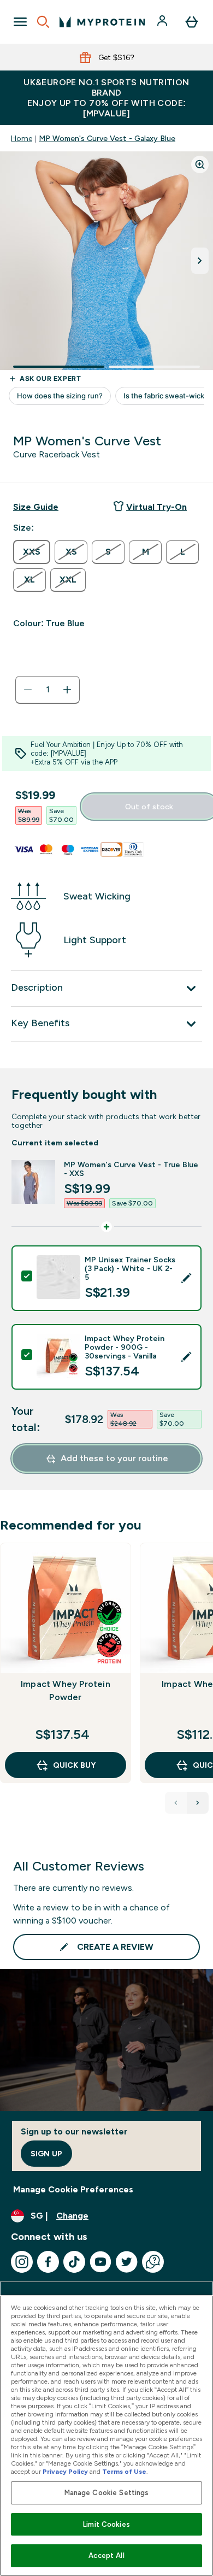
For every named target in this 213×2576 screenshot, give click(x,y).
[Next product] (198, 1803)
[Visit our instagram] (22, 2262)
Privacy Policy (65, 2472)
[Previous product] (176, 1803)
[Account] (163, 22)
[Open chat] (153, 2262)
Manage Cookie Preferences (73, 2189)
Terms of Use (124, 2472)
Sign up (46, 2154)
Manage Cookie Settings (107, 2493)
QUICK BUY (74, 1765)
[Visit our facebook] (48, 2262)
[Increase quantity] (67, 690)
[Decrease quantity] (28, 690)
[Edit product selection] (186, 1278)
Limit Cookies (106, 2524)
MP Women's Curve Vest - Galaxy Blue (107, 138)
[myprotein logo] (102, 22)
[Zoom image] (200, 164)
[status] (48, 690)
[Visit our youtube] (100, 2262)
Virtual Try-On (156, 507)
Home (22, 138)
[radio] (32, 552)
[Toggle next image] (200, 261)
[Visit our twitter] (127, 2262)
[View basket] (192, 22)
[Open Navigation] (20, 22)
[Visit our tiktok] (74, 2262)
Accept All (106, 2556)
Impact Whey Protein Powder (66, 1690)
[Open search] (43, 22)
